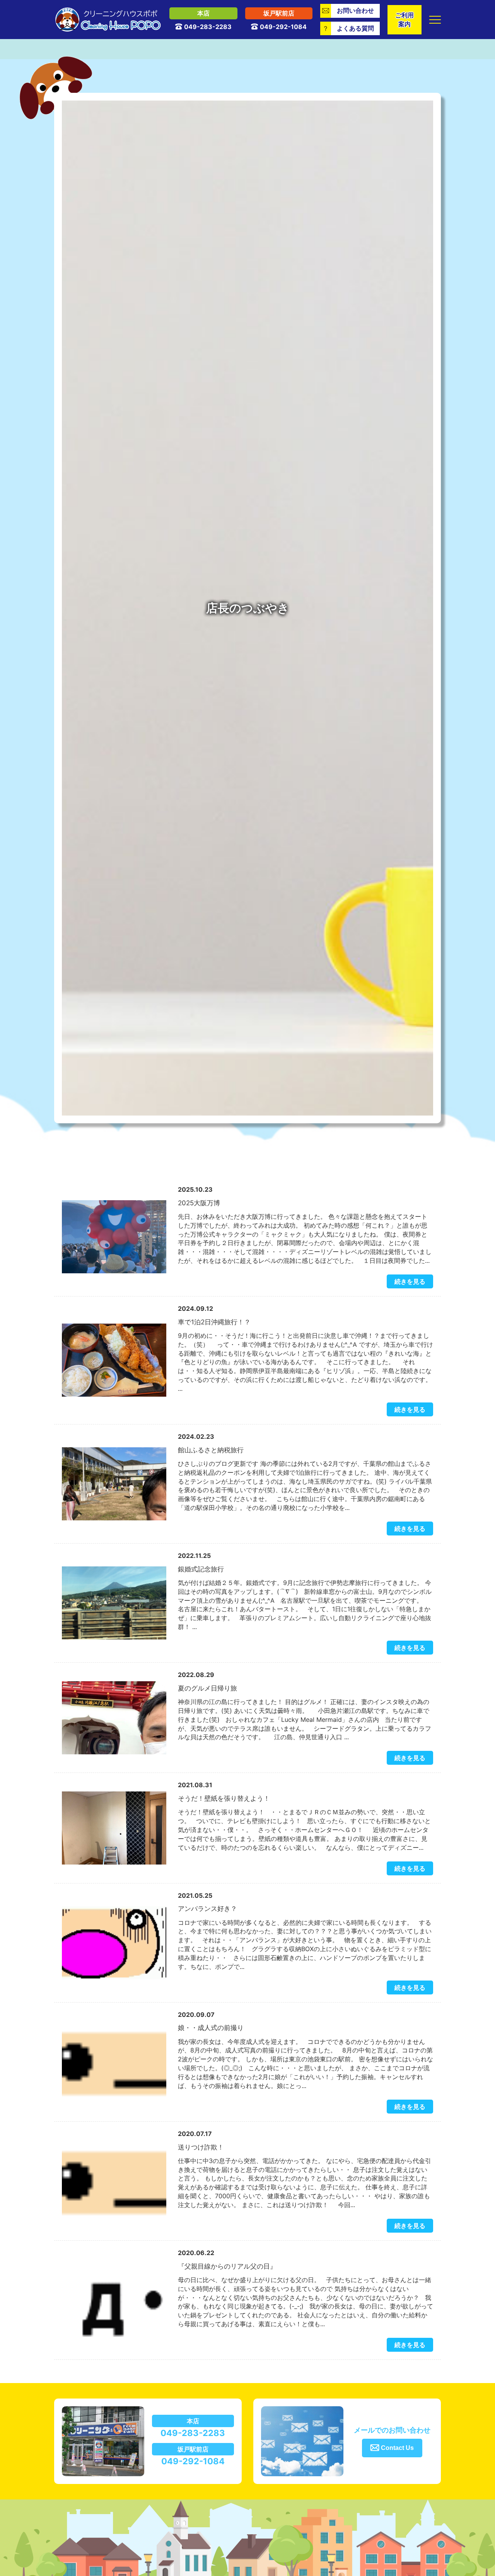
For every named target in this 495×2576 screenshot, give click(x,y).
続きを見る (410, 1281)
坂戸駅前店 (279, 13)
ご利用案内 (405, 20)
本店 (203, 13)
